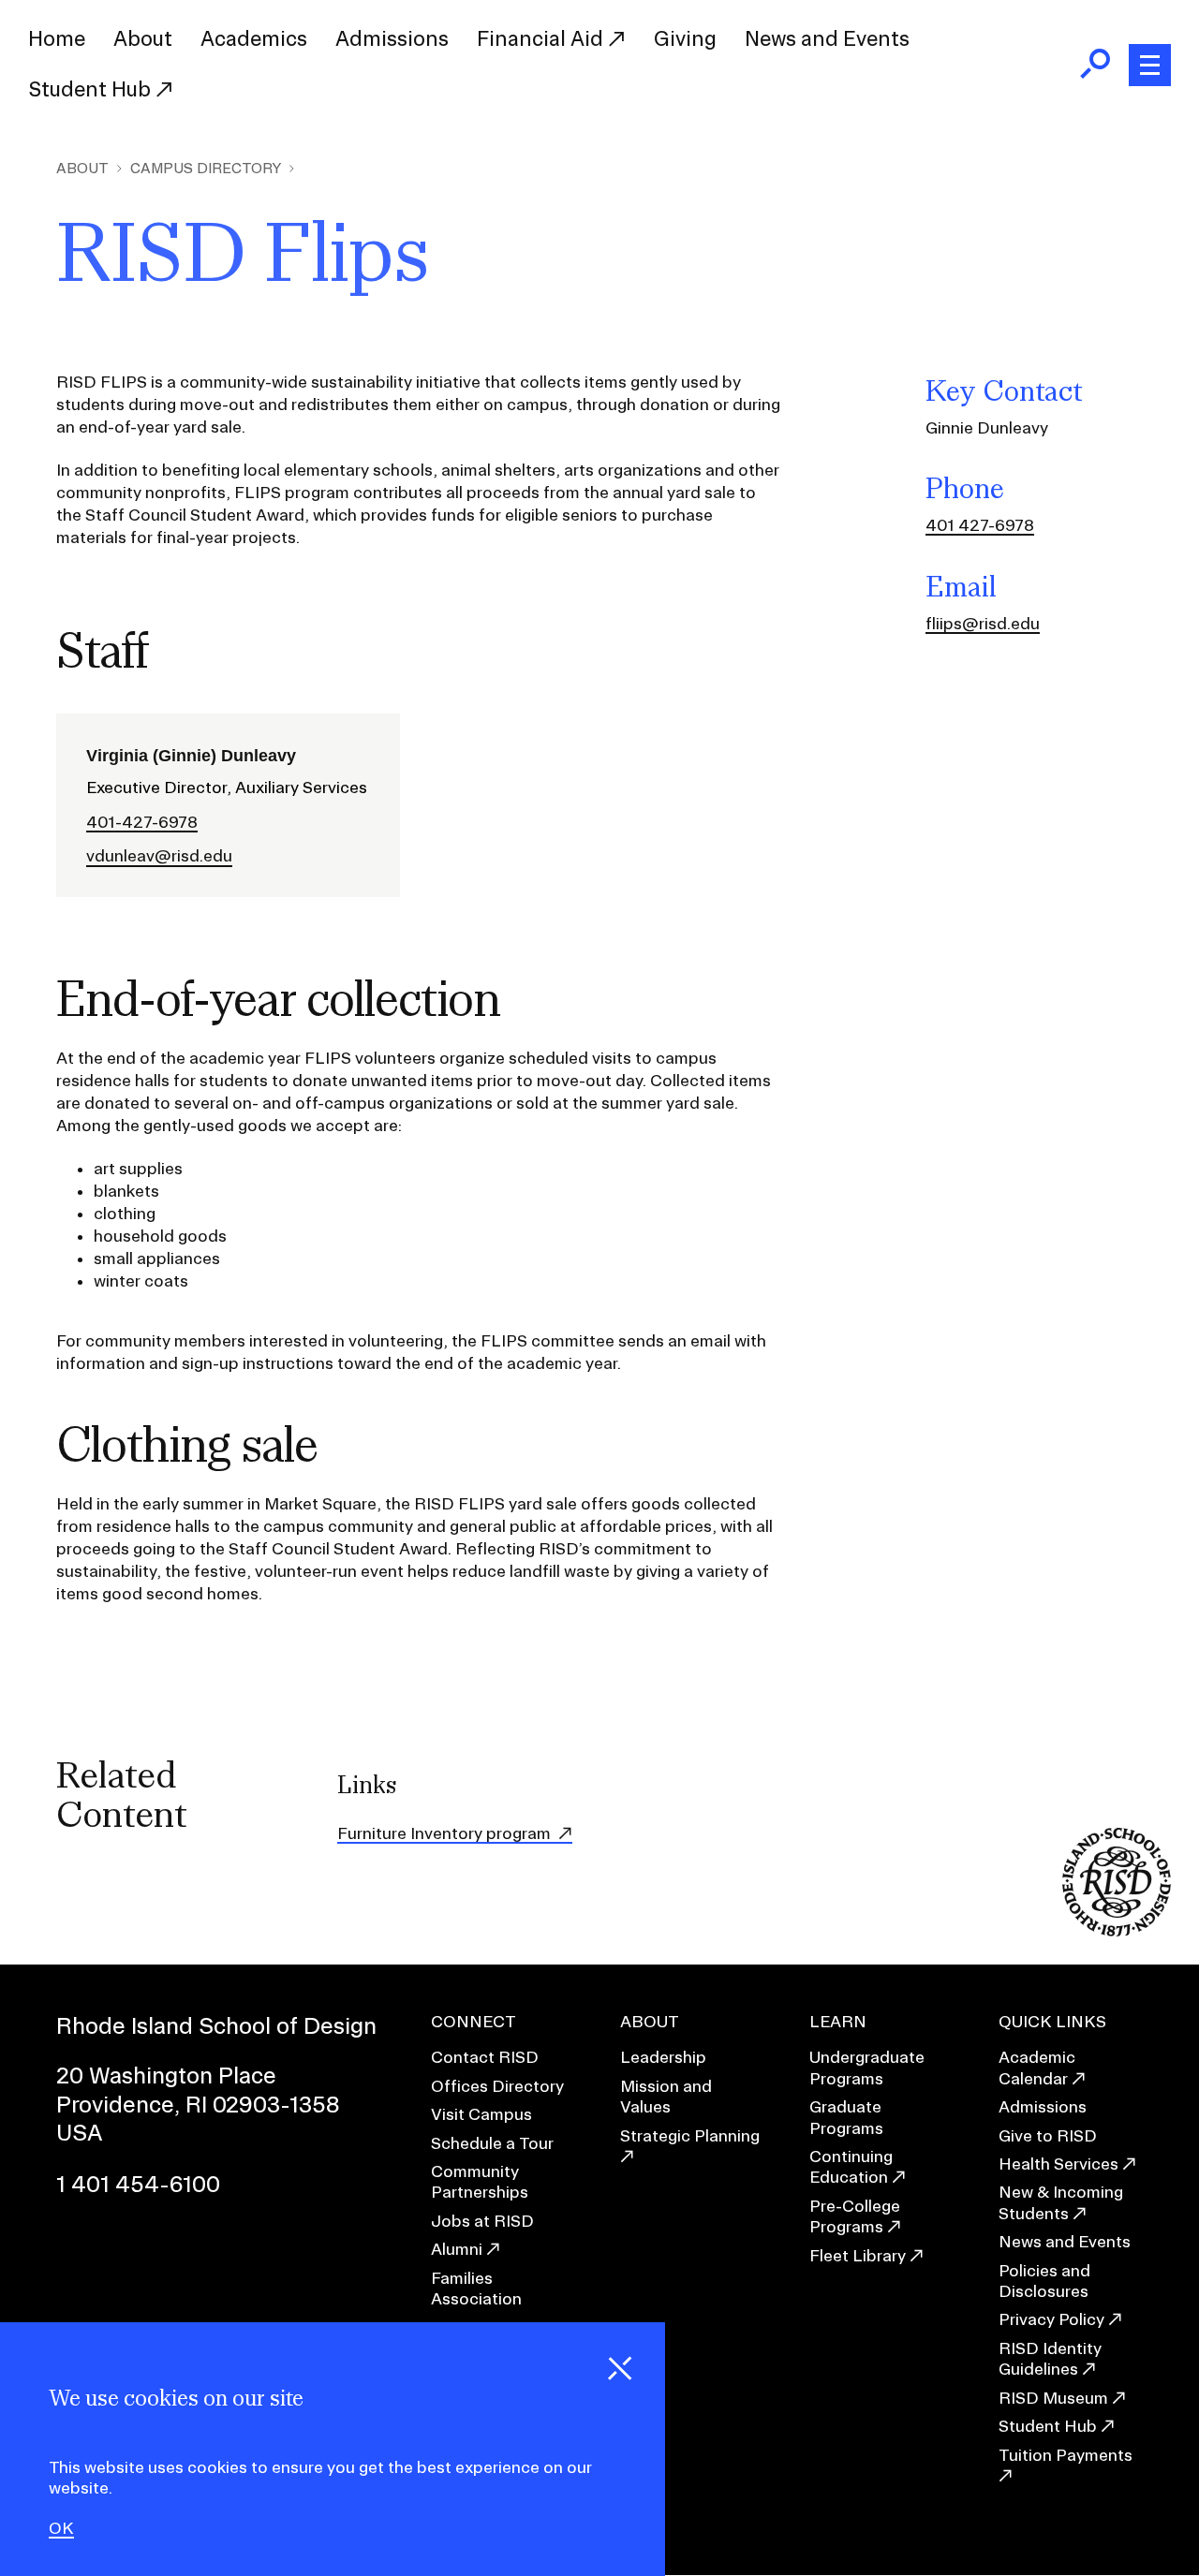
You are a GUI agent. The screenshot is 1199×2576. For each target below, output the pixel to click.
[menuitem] (57, 39)
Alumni (457, 2249)
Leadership (663, 2057)
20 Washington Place (166, 2075)
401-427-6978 (142, 822)
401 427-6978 (980, 525)
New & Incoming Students (1061, 2202)
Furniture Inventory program (446, 1833)
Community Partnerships (480, 2181)
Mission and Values (666, 2096)
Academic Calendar (1037, 2067)
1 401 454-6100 (138, 2184)
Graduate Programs (846, 2117)
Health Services (1058, 2164)
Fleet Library (858, 2255)
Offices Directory (497, 2086)
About (143, 38)
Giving (685, 38)
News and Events (827, 38)
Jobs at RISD (482, 2221)
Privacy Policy (1051, 2319)
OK (61, 2528)
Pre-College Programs (855, 2216)
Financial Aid (542, 38)
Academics (254, 38)
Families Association (476, 2288)
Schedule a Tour (492, 2143)
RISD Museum (1053, 2398)
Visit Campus (481, 2114)
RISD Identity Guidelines (1050, 2358)
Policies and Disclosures (1044, 2281)
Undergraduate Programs (867, 2067)
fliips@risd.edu (983, 623)
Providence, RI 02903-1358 (198, 2104)
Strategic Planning (690, 2135)
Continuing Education (851, 2166)
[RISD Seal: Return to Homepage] (1117, 1930)
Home (57, 38)
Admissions (392, 38)
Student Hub (92, 89)
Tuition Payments (1066, 2455)
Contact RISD (485, 2057)
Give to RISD (1048, 2135)
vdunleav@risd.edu (159, 856)
